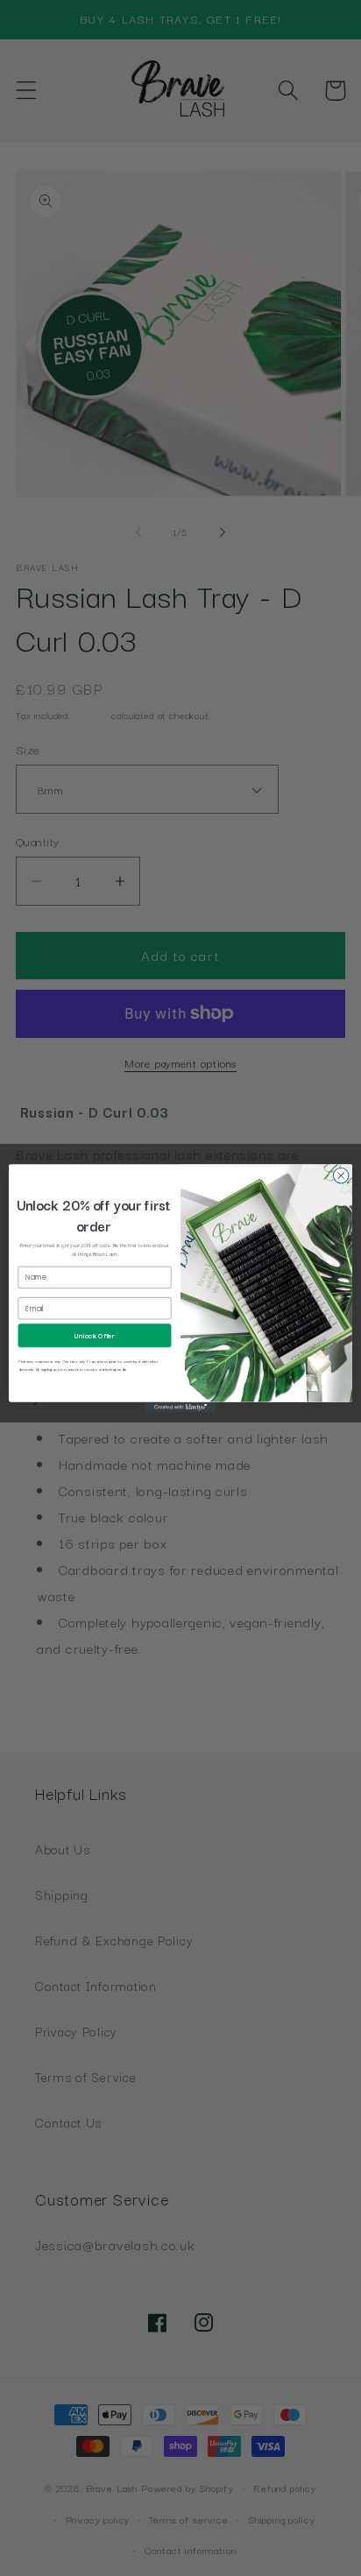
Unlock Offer (95, 1335)
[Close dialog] (341, 1175)
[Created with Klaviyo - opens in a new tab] (180, 1407)
